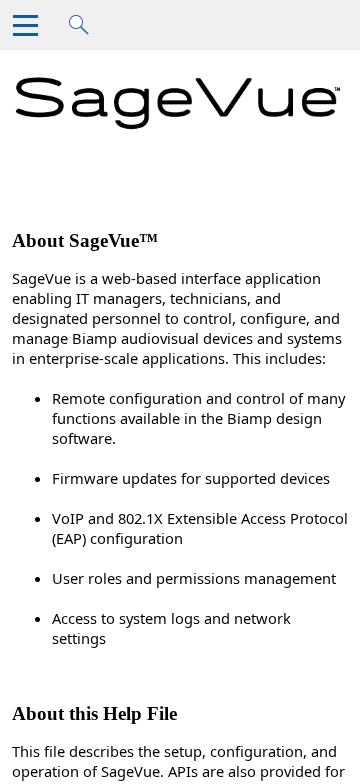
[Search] (85, 30)
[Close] (29, 30)
